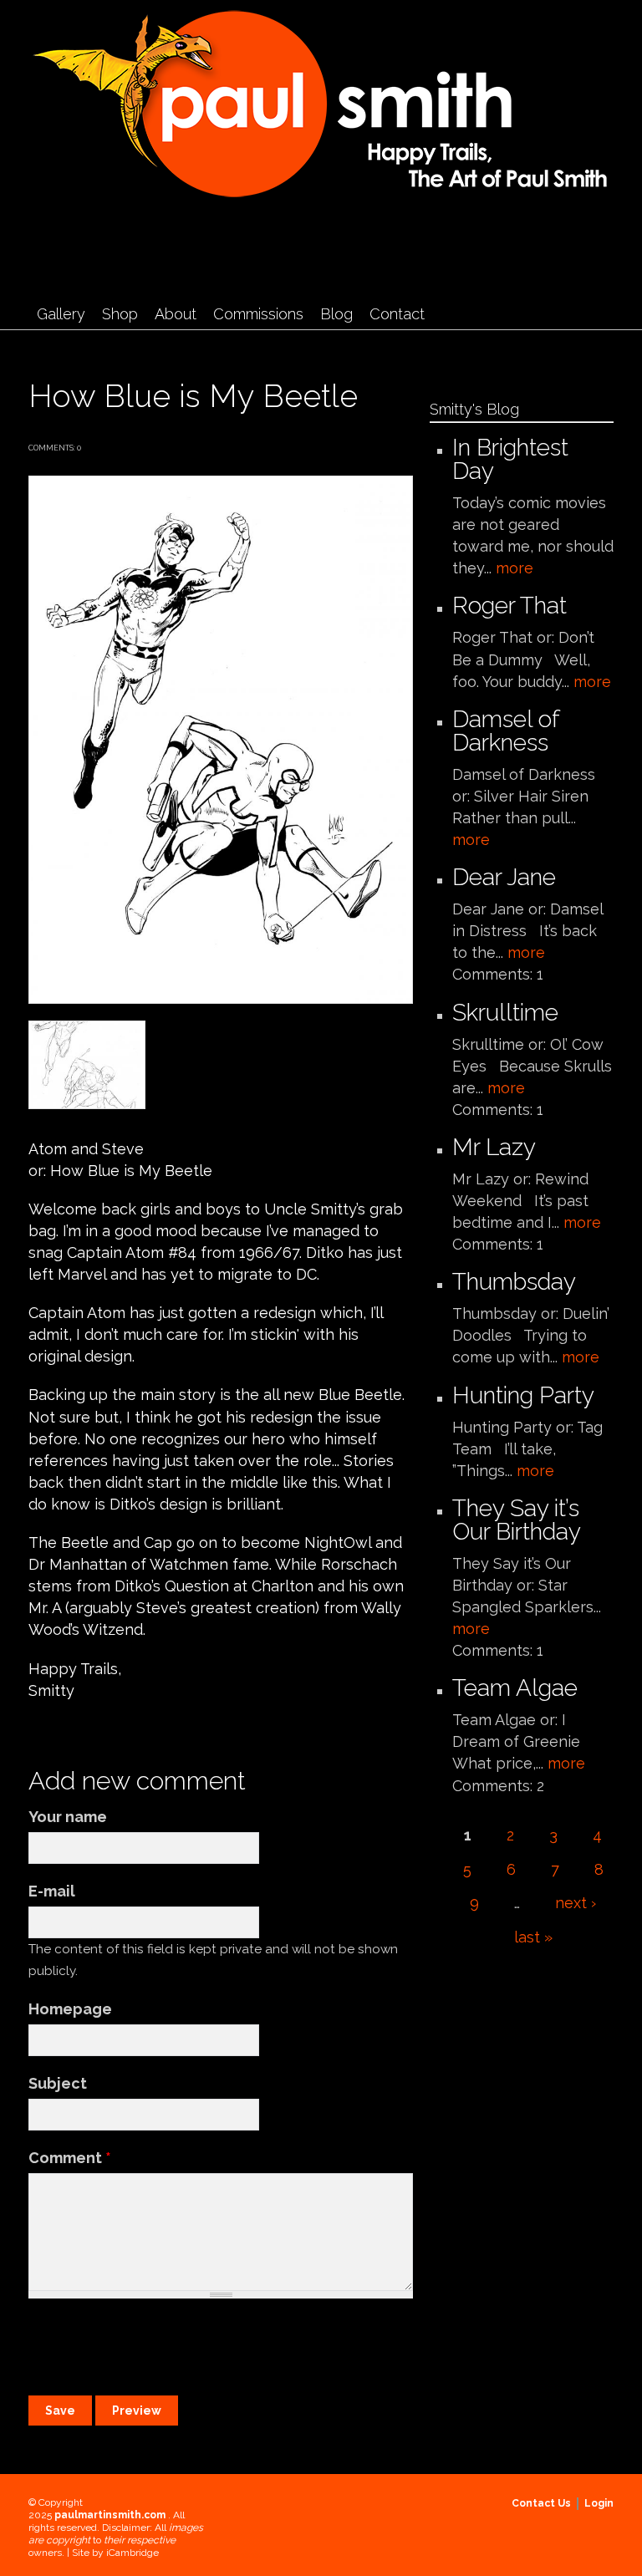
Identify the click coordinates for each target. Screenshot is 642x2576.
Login (599, 2503)
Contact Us (541, 2503)
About (176, 314)
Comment (70, 2158)
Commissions (258, 314)
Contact (397, 314)
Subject (58, 2083)
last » (533, 1937)
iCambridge (132, 2553)
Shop (120, 314)
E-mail (52, 1891)
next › (576, 1903)
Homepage (70, 2009)
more (515, 568)
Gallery (61, 314)
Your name (68, 1817)
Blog (336, 314)
